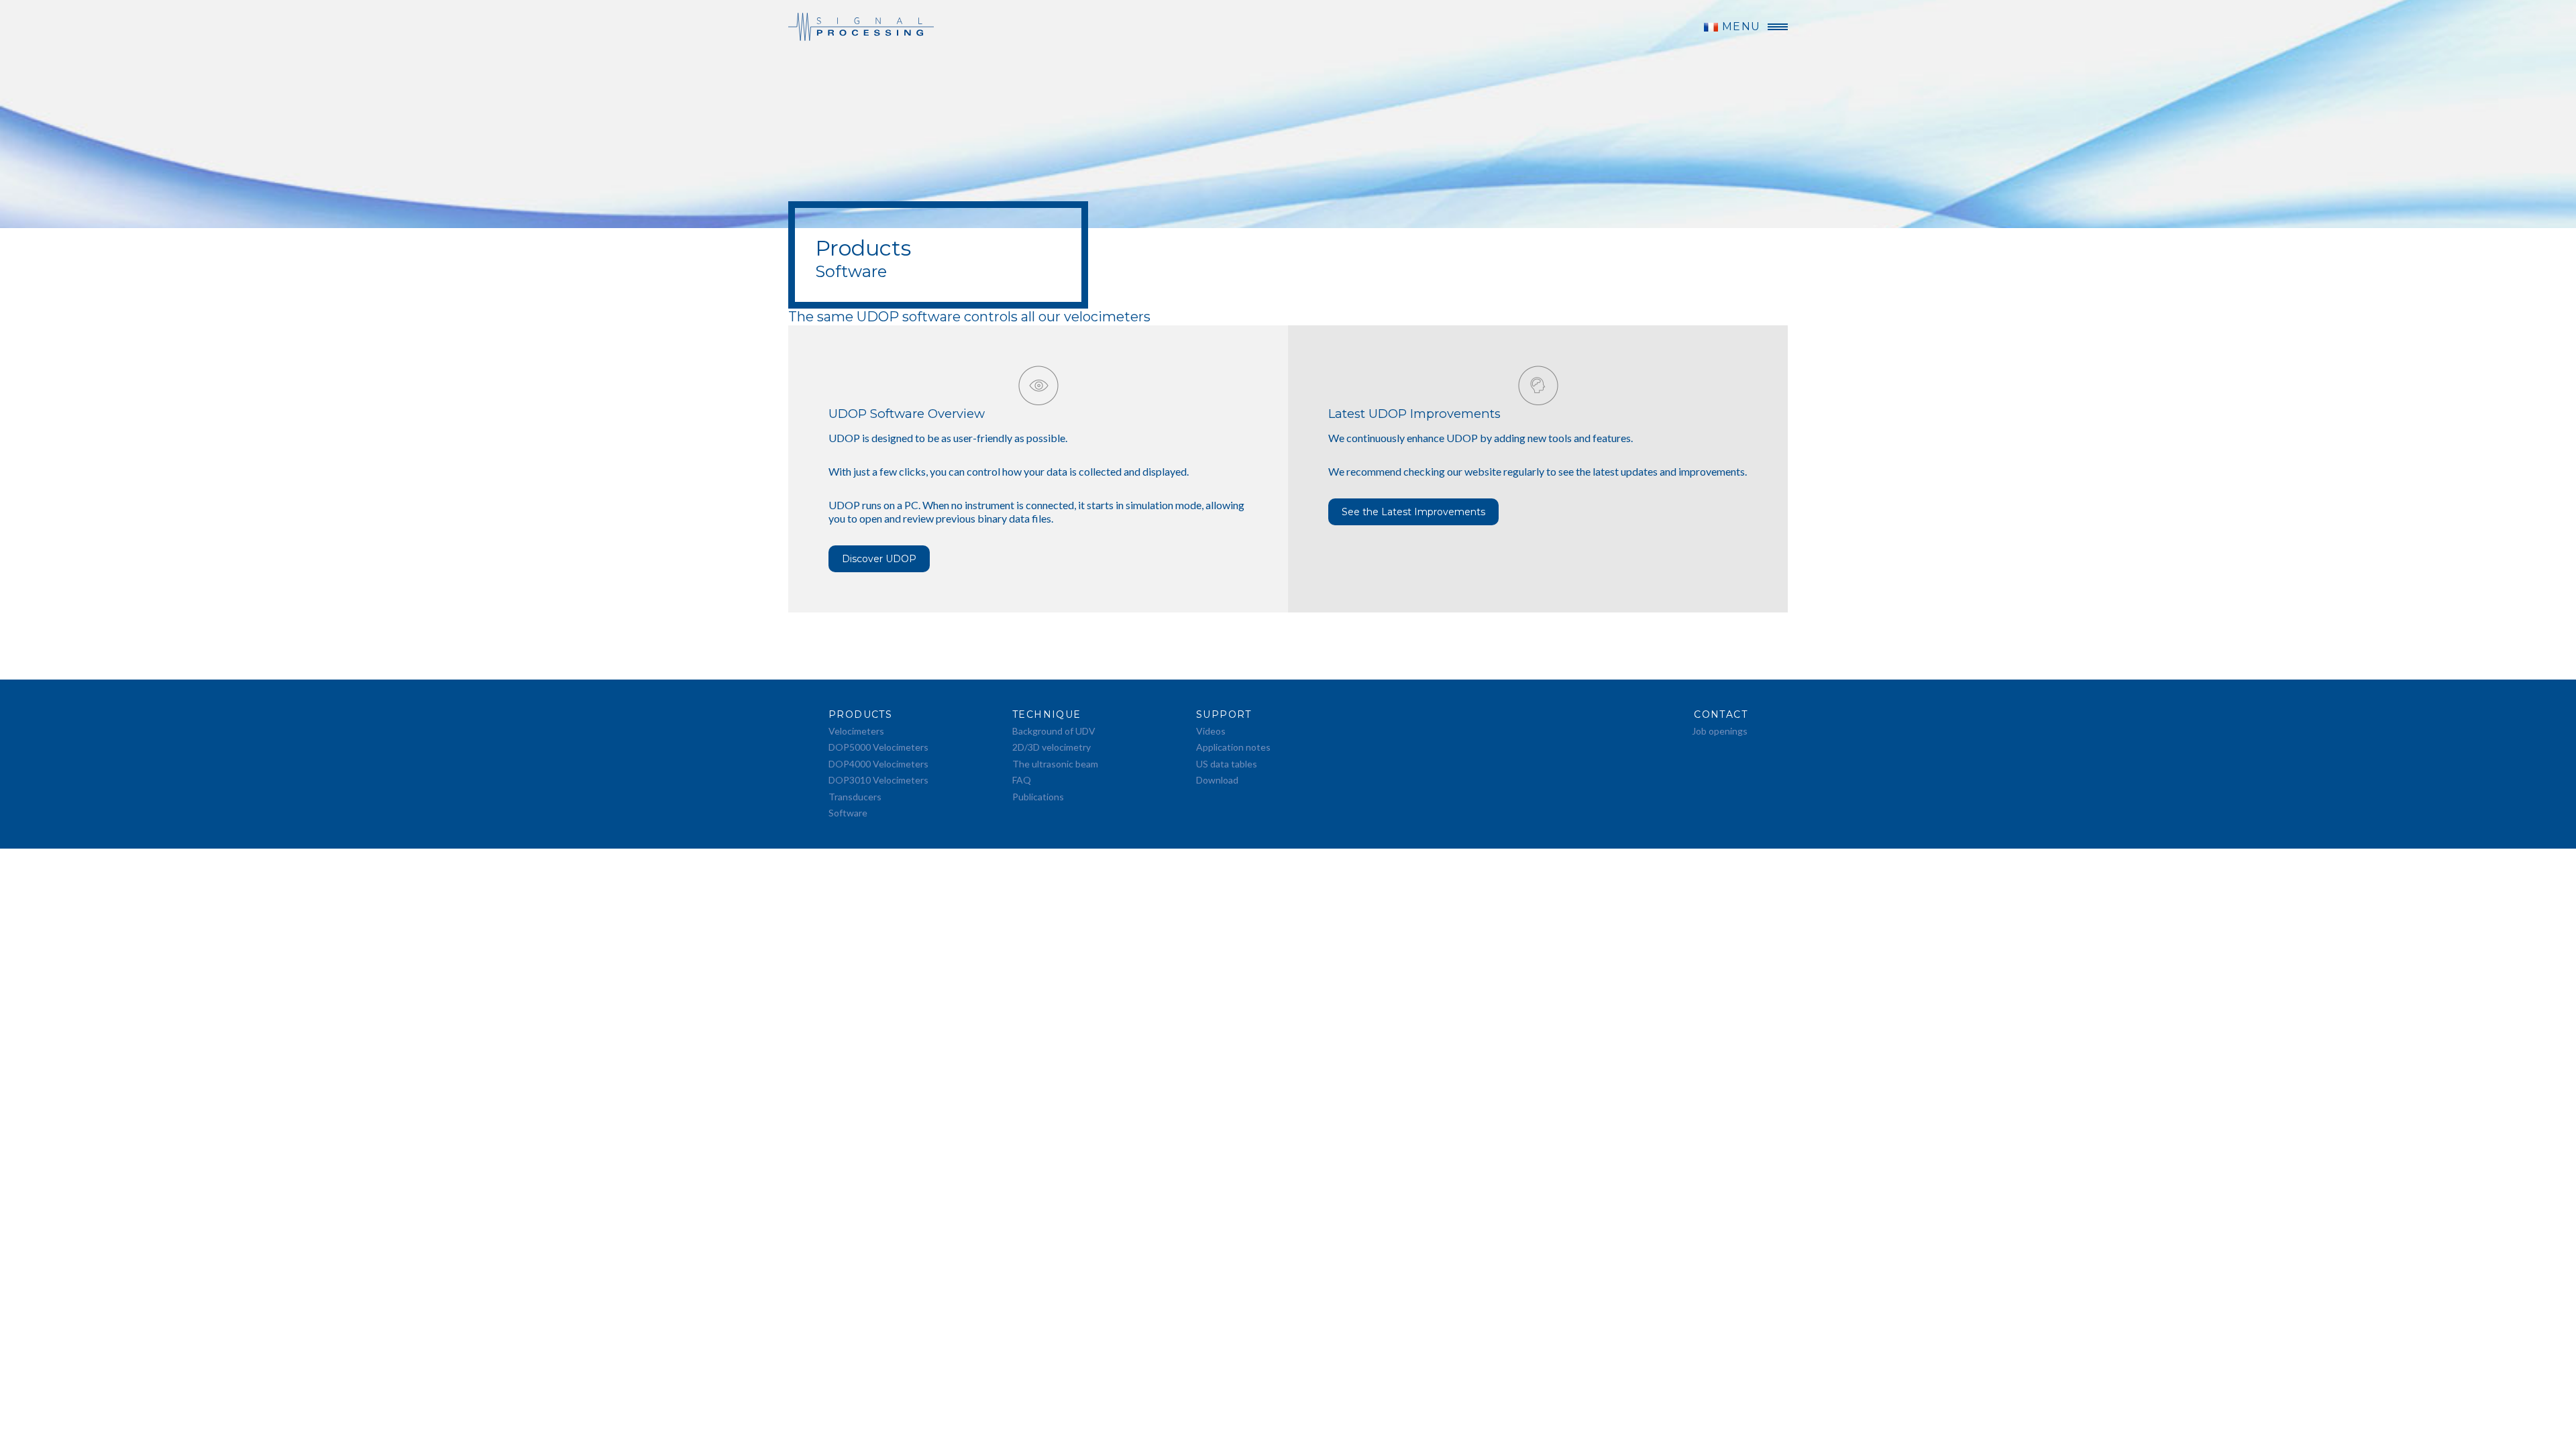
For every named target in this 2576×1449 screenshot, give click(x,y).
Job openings (1720, 731)
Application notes (1233, 747)
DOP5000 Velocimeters (878, 747)
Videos (1211, 731)
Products (860, 714)
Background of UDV (1054, 731)
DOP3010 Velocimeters (878, 780)
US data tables (1227, 764)
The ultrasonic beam (1055, 764)
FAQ (1022, 780)
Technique (1047, 714)
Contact (1721, 714)
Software (848, 813)
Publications (1038, 797)
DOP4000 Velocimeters (878, 764)
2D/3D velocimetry (1052, 747)
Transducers (855, 797)
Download (1217, 780)
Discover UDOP (879, 559)
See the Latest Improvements (1413, 512)
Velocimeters (856, 731)
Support (1224, 714)
